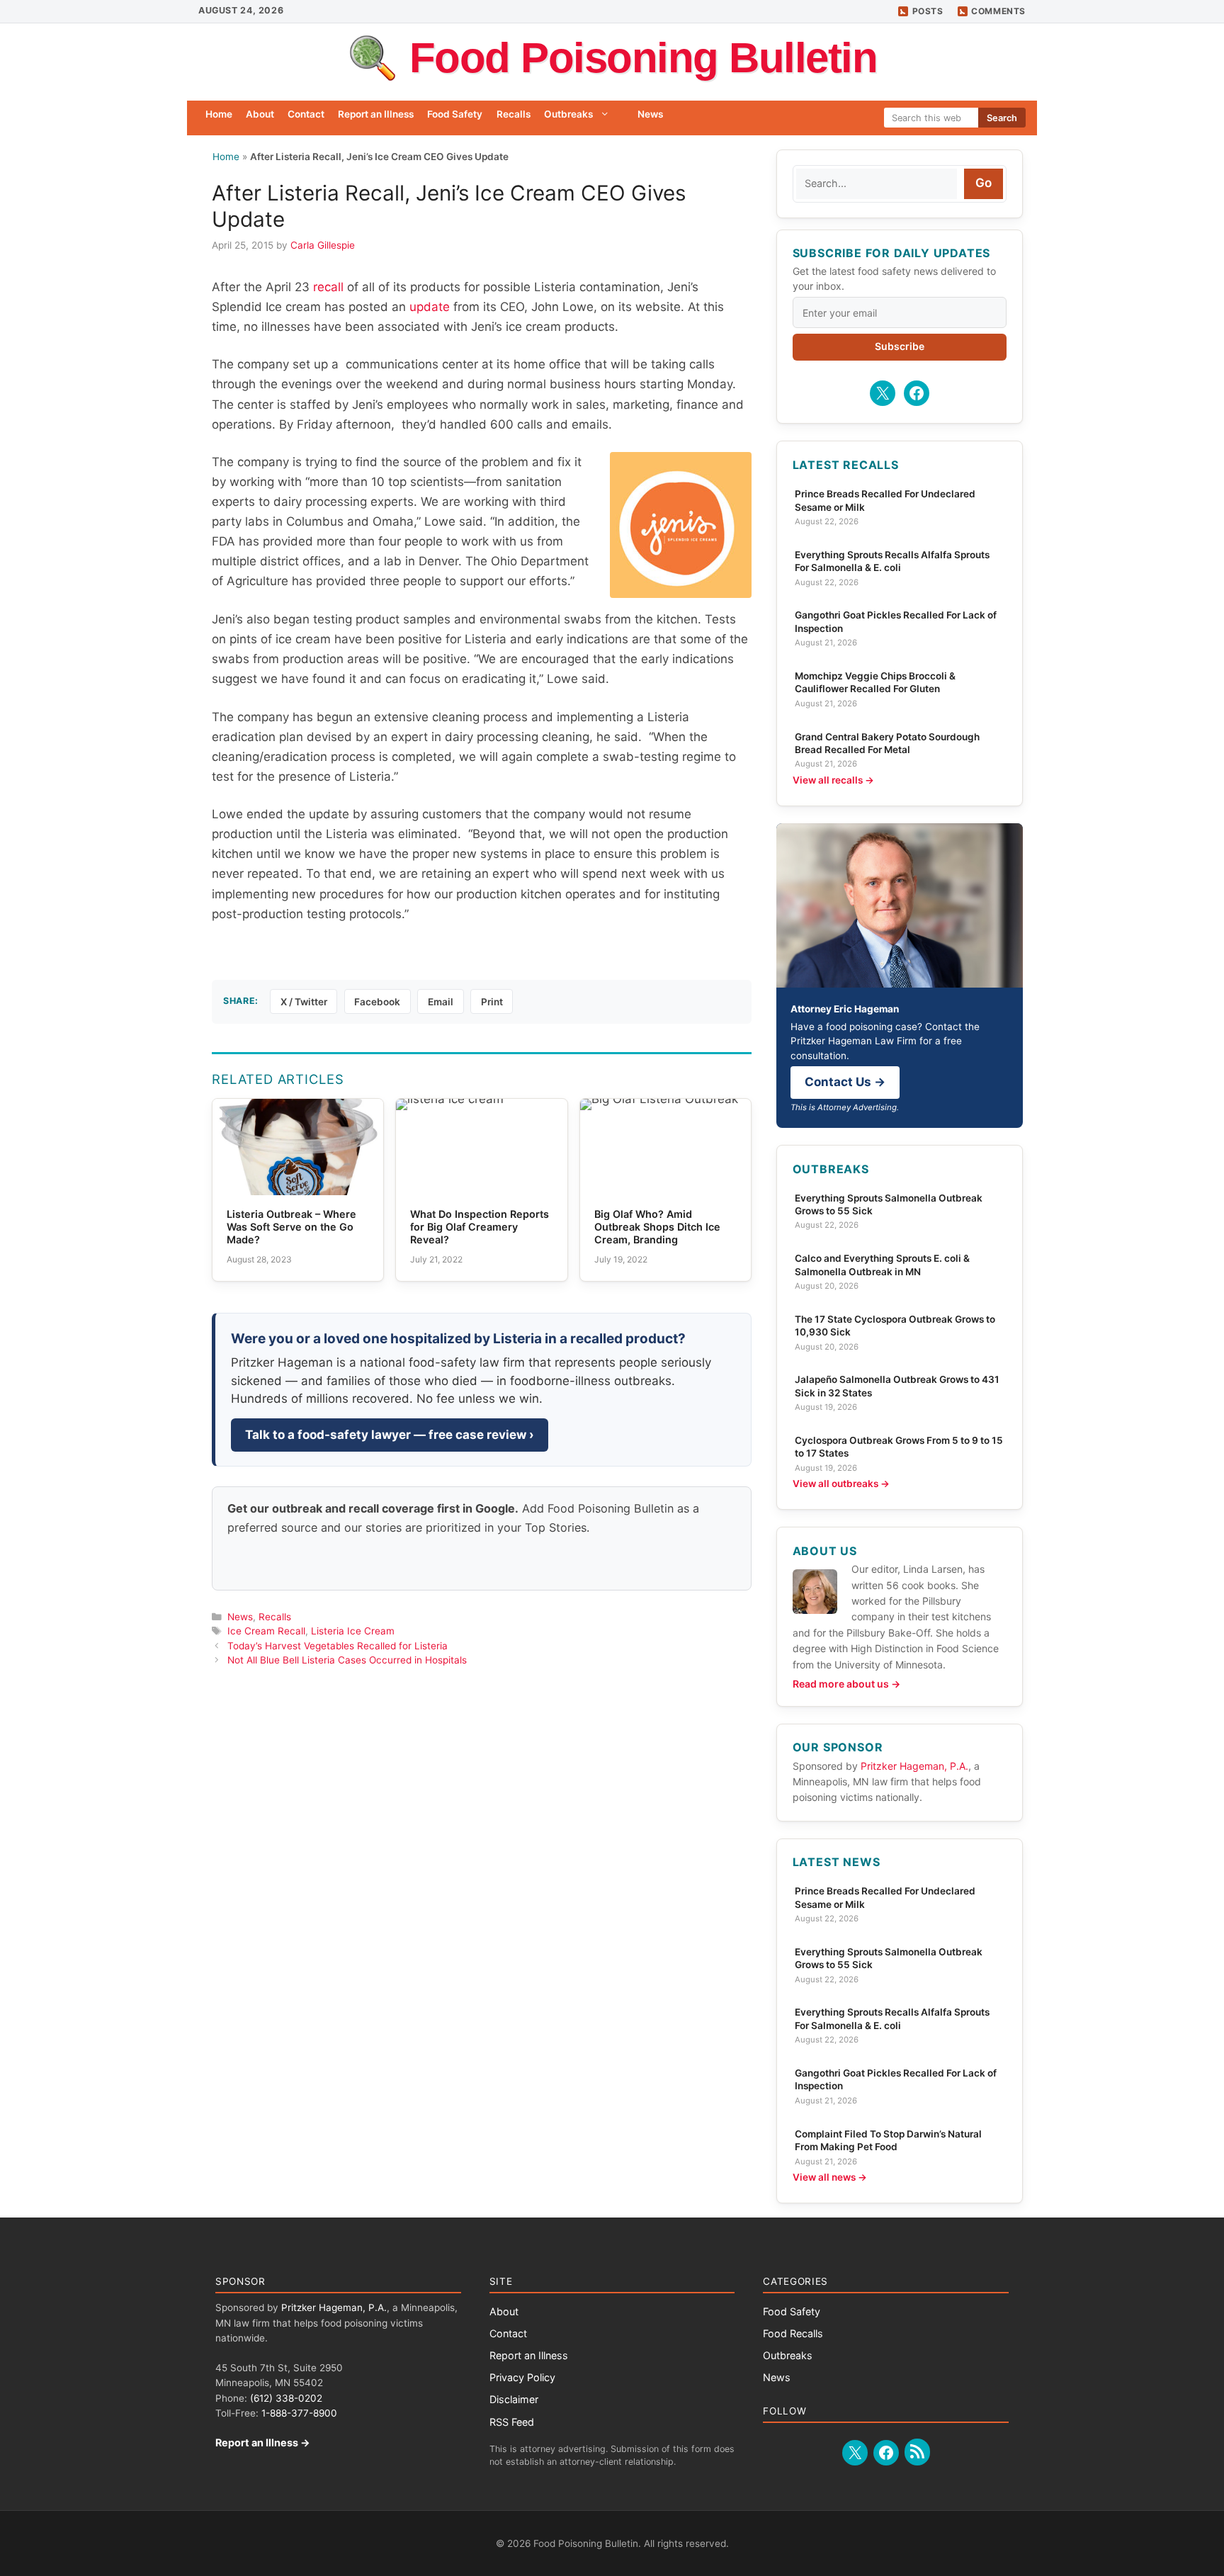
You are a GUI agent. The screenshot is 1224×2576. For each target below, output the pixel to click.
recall (330, 287)
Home (219, 114)
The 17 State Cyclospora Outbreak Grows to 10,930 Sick (895, 1326)
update (430, 307)
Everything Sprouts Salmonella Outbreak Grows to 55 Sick (889, 1204)
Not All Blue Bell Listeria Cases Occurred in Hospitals (347, 1660)
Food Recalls (793, 2333)
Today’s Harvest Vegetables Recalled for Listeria (338, 1646)
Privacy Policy (522, 2377)
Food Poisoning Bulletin (644, 58)
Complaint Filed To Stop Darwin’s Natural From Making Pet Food (888, 2140)
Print (492, 1002)
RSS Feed (512, 2422)
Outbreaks (568, 114)
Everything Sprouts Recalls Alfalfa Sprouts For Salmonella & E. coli (892, 561)
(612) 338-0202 (286, 2398)
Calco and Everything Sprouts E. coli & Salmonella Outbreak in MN (882, 1265)
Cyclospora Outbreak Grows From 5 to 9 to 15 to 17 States (899, 1447)
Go (984, 183)
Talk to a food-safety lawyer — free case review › (390, 1435)
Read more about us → (846, 1684)
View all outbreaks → (841, 1484)
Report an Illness (376, 114)
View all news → (830, 2177)
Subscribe (900, 346)
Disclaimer (514, 2399)
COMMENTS (998, 11)
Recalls (514, 114)
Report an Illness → (263, 2442)
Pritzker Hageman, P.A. (914, 1766)
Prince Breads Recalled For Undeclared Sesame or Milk (885, 500)
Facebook (377, 1002)
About (260, 114)
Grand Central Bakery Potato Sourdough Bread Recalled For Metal (887, 743)
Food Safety (455, 114)
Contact (306, 114)
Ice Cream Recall (266, 1631)
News (650, 114)
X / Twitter (304, 1002)
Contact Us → (845, 1082)
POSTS (928, 11)
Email (441, 1002)
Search (1002, 118)
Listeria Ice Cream (353, 1631)
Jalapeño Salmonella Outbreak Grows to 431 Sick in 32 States (897, 1386)
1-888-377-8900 (299, 2413)
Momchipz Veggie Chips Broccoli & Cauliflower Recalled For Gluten (875, 682)
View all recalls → (833, 780)
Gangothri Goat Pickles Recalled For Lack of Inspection (896, 621)
